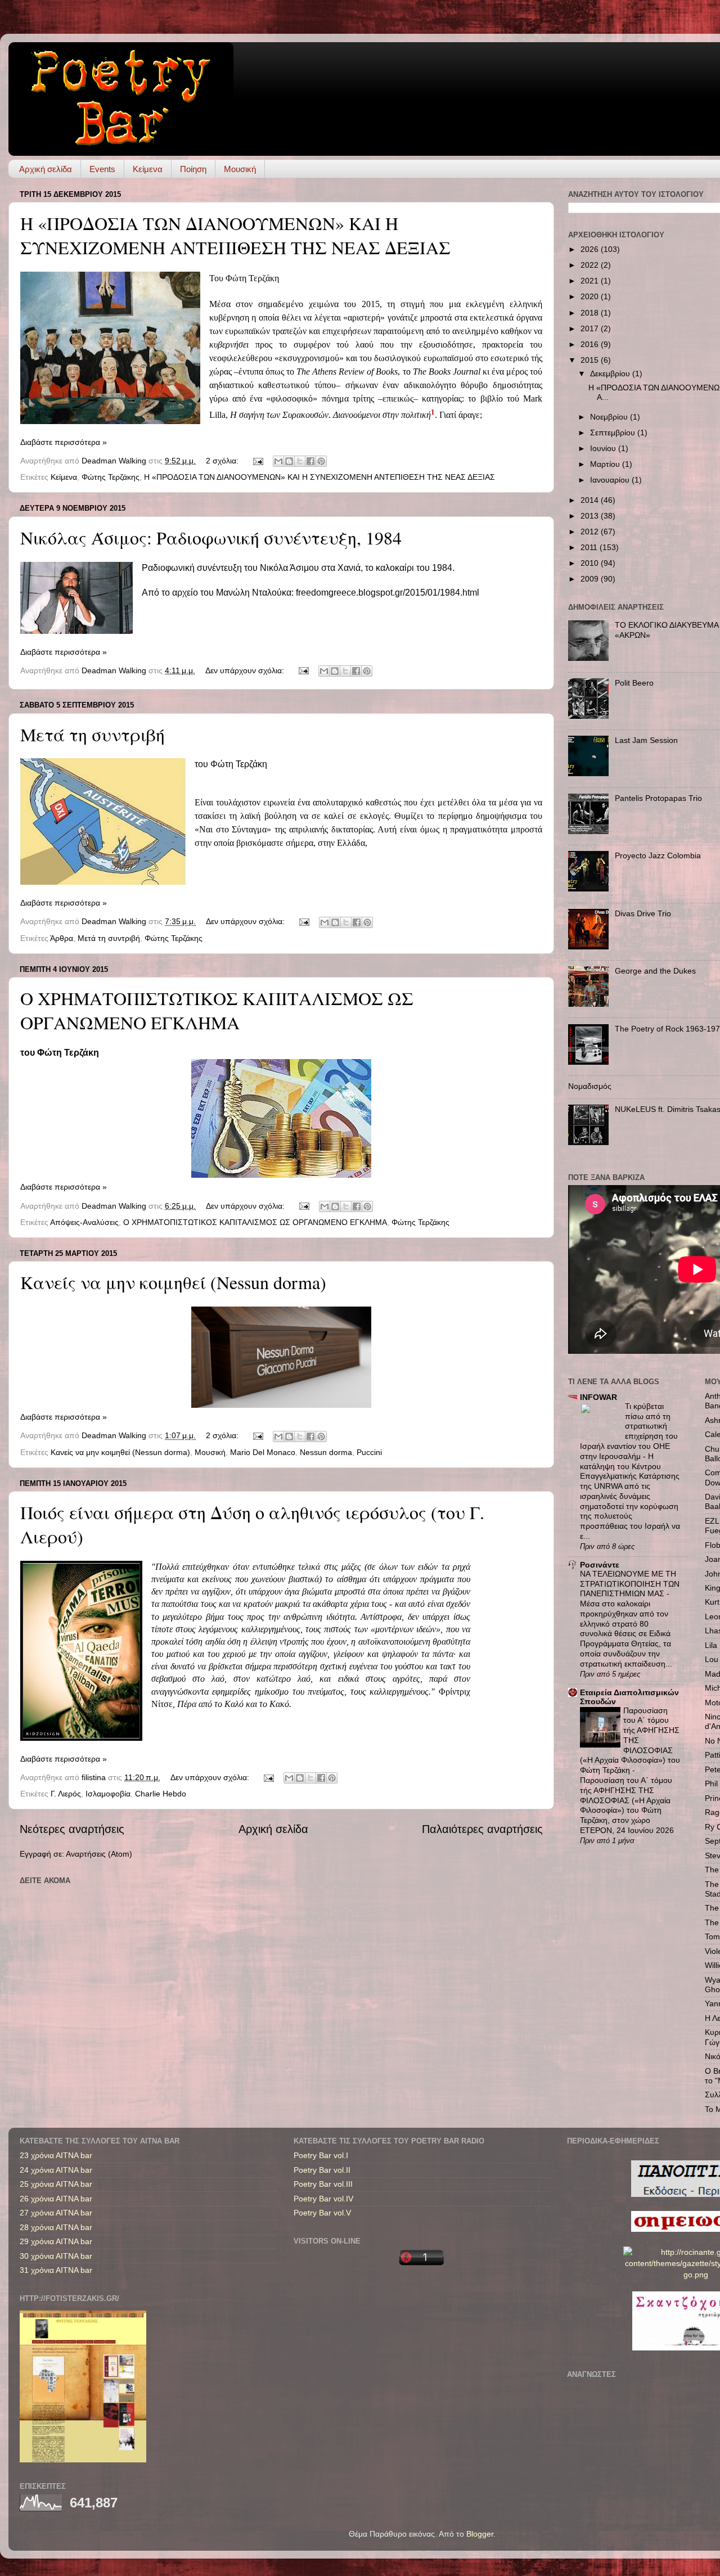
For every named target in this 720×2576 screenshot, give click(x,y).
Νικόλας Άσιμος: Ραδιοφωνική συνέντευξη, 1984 (211, 537)
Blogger (480, 2534)
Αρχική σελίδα (46, 169)
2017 (591, 328)
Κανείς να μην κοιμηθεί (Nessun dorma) (173, 1282)
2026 (591, 249)
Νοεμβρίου (610, 417)
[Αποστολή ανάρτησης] (257, 461)
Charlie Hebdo (161, 1794)
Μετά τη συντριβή (93, 734)
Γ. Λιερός (66, 1794)
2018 (591, 313)
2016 (591, 344)
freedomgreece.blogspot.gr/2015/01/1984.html (388, 593)
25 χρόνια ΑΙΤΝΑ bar (56, 2184)
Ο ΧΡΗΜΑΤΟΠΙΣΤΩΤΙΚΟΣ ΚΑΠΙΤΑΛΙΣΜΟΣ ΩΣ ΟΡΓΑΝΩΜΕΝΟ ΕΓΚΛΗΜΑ (217, 1010)
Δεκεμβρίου (611, 373)
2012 (591, 532)
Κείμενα (148, 169)
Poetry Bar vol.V (322, 2213)
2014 (591, 500)
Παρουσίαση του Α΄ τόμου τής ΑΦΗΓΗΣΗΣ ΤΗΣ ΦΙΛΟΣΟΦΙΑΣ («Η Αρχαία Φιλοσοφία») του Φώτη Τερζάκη (630, 1741)
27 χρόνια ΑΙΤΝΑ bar (56, 2213)
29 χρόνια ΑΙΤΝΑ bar (56, 2241)
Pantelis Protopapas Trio (658, 798)
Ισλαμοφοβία (108, 1794)
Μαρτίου (606, 464)
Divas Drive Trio (643, 913)
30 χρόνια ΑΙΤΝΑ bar (56, 2256)
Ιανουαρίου (611, 480)
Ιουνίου (604, 448)
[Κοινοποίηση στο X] (300, 461)
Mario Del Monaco (263, 1452)
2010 (591, 563)
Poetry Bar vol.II (322, 2170)
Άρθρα (62, 938)
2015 (591, 360)
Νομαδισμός (590, 1086)
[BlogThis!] (289, 461)
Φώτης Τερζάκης (111, 477)
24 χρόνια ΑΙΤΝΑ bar (56, 2170)
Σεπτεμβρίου (614, 433)
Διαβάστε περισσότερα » (64, 442)
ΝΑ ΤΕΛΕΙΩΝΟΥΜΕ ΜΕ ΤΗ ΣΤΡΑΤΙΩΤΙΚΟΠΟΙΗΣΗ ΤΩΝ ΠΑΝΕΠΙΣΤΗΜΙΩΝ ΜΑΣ (630, 1584)
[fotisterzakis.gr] (83, 2460)
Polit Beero (634, 683)
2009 (591, 579)
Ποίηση (193, 169)
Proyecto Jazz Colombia (658, 855)
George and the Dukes (655, 971)
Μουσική (240, 169)
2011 (590, 547)
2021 (591, 281)
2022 (591, 265)
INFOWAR (598, 1397)
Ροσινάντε (600, 1565)
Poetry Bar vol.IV (323, 2199)
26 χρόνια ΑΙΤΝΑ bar (56, 2199)
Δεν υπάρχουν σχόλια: (246, 670)
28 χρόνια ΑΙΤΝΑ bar (56, 2227)
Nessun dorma (326, 1452)
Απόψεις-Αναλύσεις (84, 1222)
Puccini (369, 1452)
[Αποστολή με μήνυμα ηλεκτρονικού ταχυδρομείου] (278, 461)
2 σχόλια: (223, 461)
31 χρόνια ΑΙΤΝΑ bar (56, 2270)
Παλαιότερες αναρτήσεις (482, 1829)
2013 (591, 516)
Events (102, 169)
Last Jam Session (646, 740)
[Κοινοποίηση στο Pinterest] (321, 461)
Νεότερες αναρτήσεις (72, 1829)
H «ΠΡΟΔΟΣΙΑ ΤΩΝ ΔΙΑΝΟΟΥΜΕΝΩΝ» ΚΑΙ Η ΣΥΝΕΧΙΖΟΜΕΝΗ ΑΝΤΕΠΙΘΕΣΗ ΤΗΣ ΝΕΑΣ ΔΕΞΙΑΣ (235, 235)
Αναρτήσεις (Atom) (99, 1854)
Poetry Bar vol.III (323, 2184)
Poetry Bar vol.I (321, 2155)
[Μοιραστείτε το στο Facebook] (310, 461)
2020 (591, 296)
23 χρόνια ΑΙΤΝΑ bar (56, 2155)
